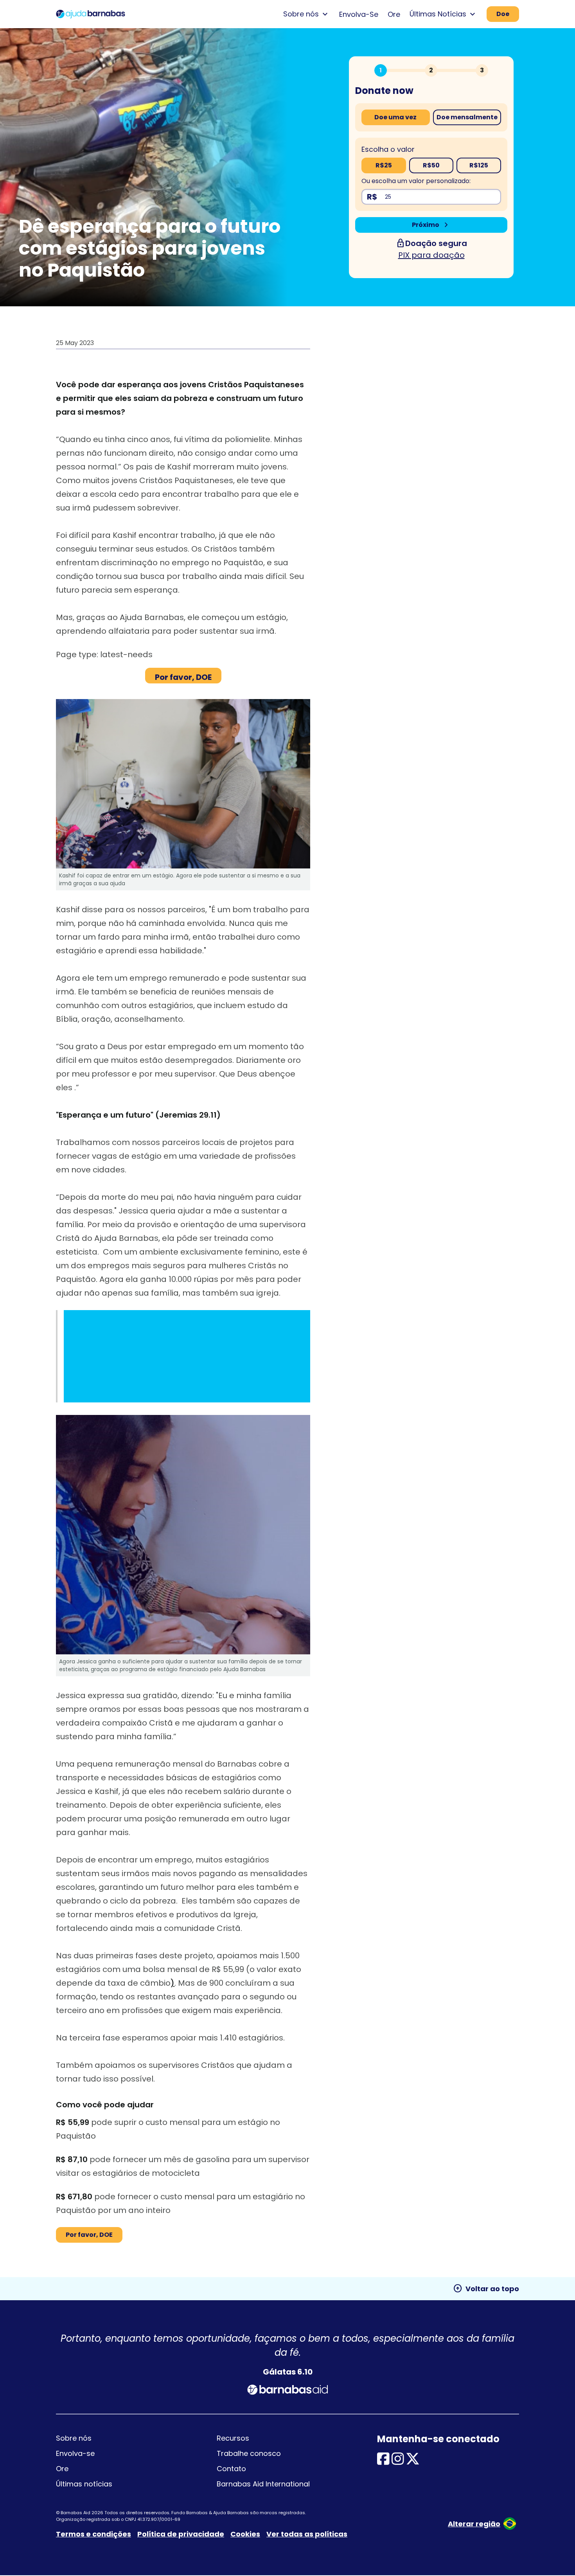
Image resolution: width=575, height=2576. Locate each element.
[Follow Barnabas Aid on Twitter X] (413, 2462)
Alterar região (474, 2524)
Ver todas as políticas (307, 2534)
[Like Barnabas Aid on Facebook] (383, 2462)
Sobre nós (74, 2438)
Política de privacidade (181, 2534)
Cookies (245, 2534)
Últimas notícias (84, 2484)
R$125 (479, 165)
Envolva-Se (359, 14)
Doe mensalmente (467, 117)
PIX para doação (431, 255)
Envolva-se (75, 2453)
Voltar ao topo (486, 2288)
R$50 (431, 165)
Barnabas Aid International (263, 2484)
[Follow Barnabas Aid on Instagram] (398, 2462)
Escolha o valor (388, 149)
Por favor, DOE (89, 2235)
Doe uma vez (395, 117)
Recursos (233, 2438)
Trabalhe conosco (249, 2453)
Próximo (431, 225)
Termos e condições (93, 2534)
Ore (394, 14)
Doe (503, 14)
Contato (231, 2469)
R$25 (384, 165)
